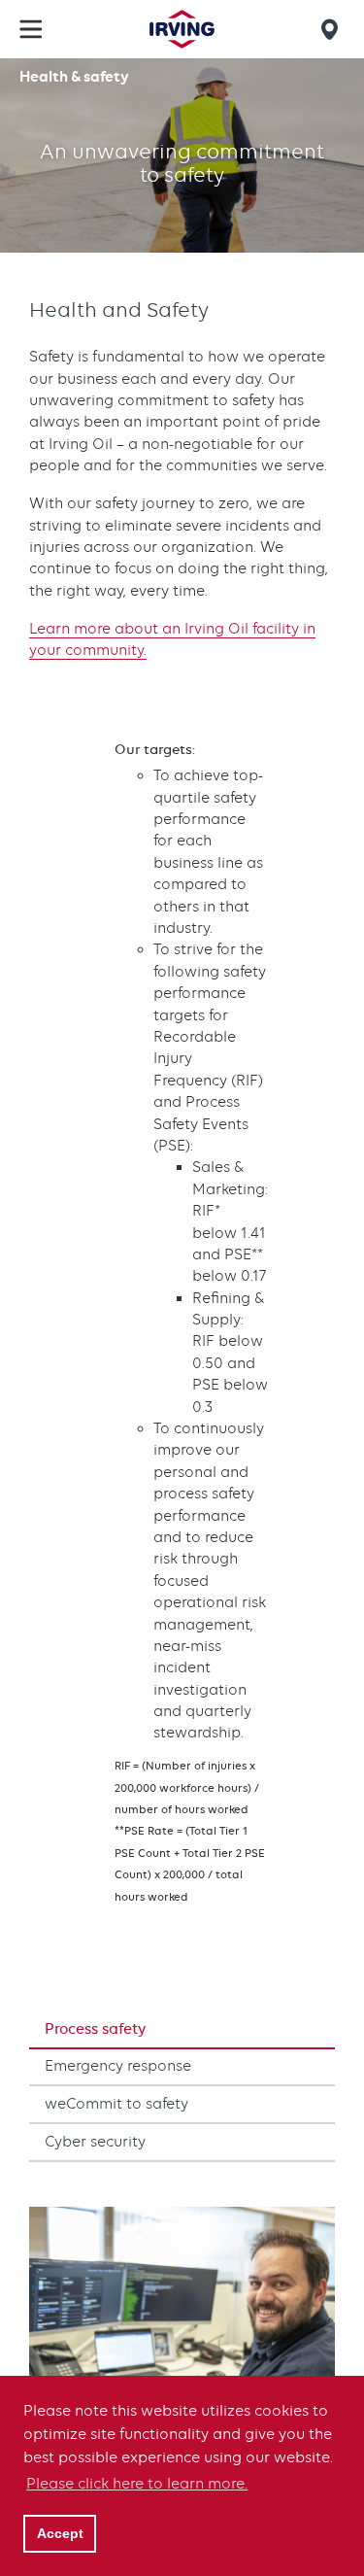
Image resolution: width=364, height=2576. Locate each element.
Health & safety (74, 76)
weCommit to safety (116, 2104)
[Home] (182, 29)
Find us (333, 29)
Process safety (95, 2029)
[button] (31, 29)
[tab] (182, 2030)
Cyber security (95, 2142)
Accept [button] (60, 2533)
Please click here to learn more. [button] (137, 2484)
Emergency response (118, 2066)
